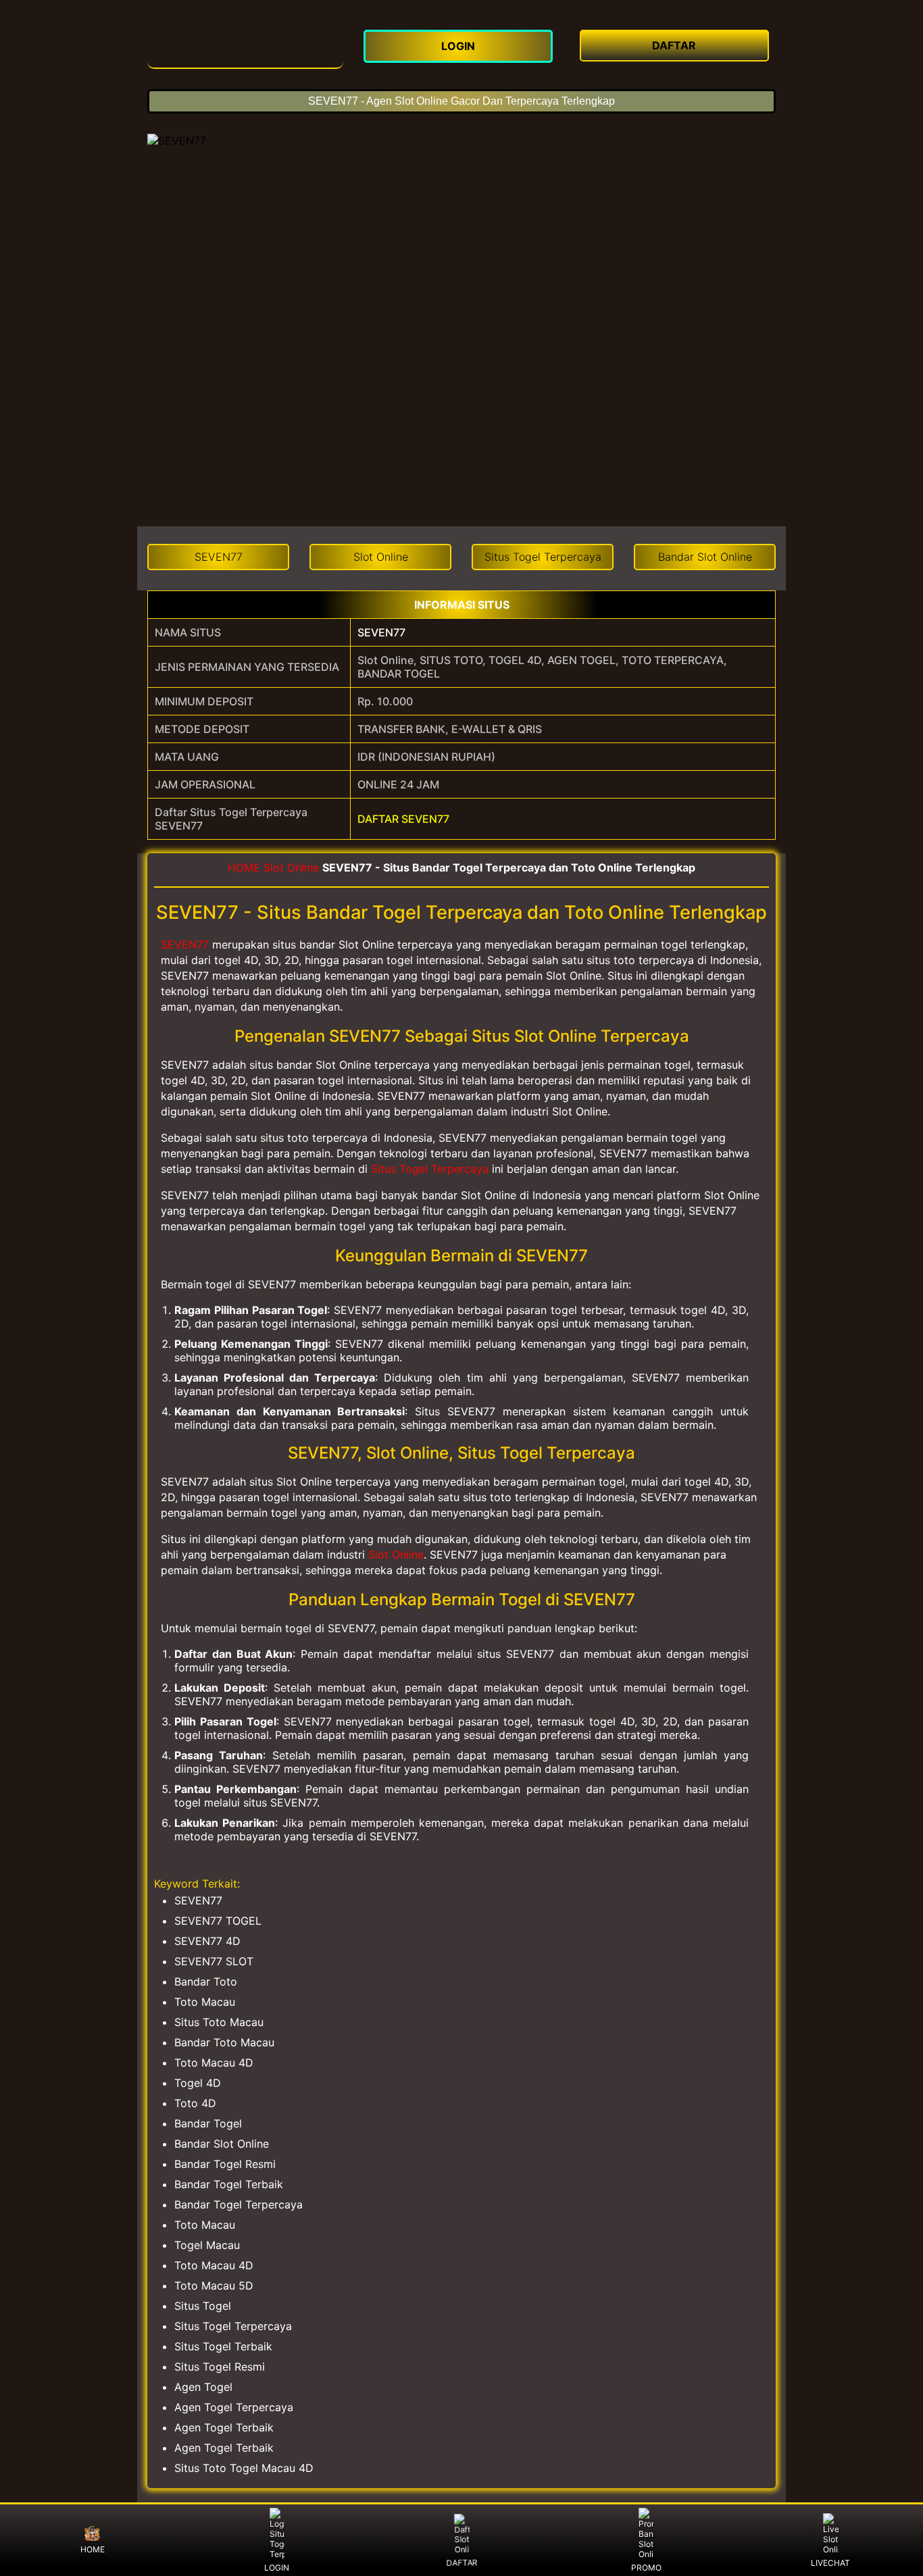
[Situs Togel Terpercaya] (245, 45)
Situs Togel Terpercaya (430, 1169)
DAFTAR (463, 2560)
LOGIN (277, 2568)
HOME (244, 867)
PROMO (646, 2568)
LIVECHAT (830, 2563)
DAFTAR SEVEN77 (403, 819)
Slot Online (291, 867)
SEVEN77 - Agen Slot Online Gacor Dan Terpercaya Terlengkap (461, 101)
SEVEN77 (381, 632)
